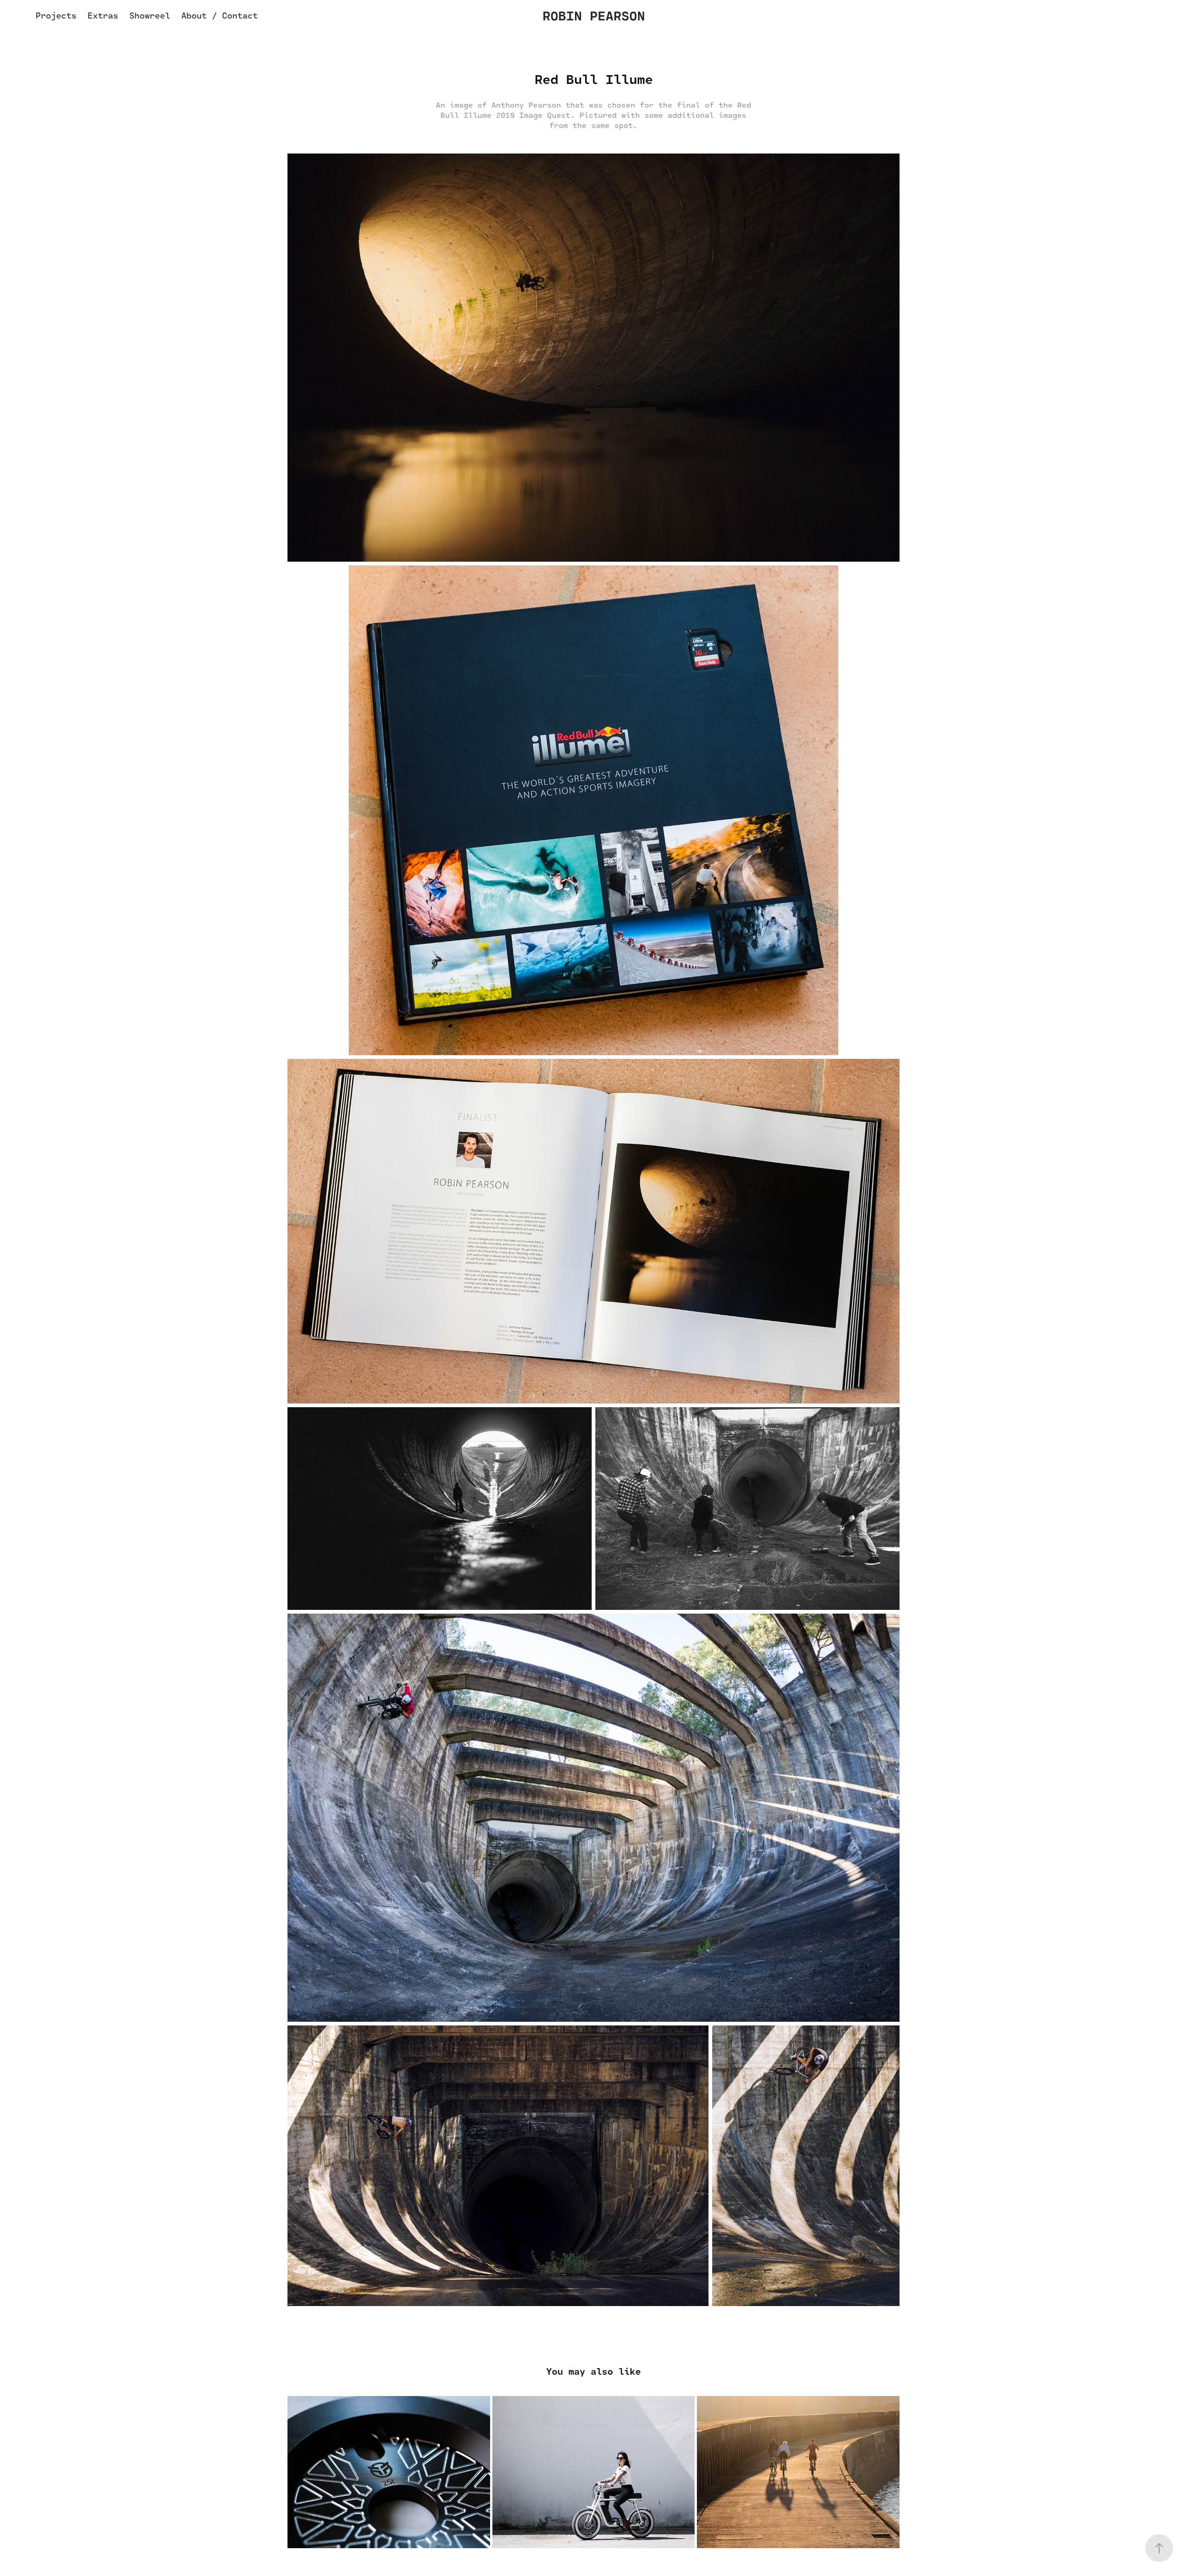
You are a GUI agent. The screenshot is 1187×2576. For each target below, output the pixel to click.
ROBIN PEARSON (594, 15)
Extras (103, 15)
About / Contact (220, 15)
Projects (56, 15)
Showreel (150, 15)
